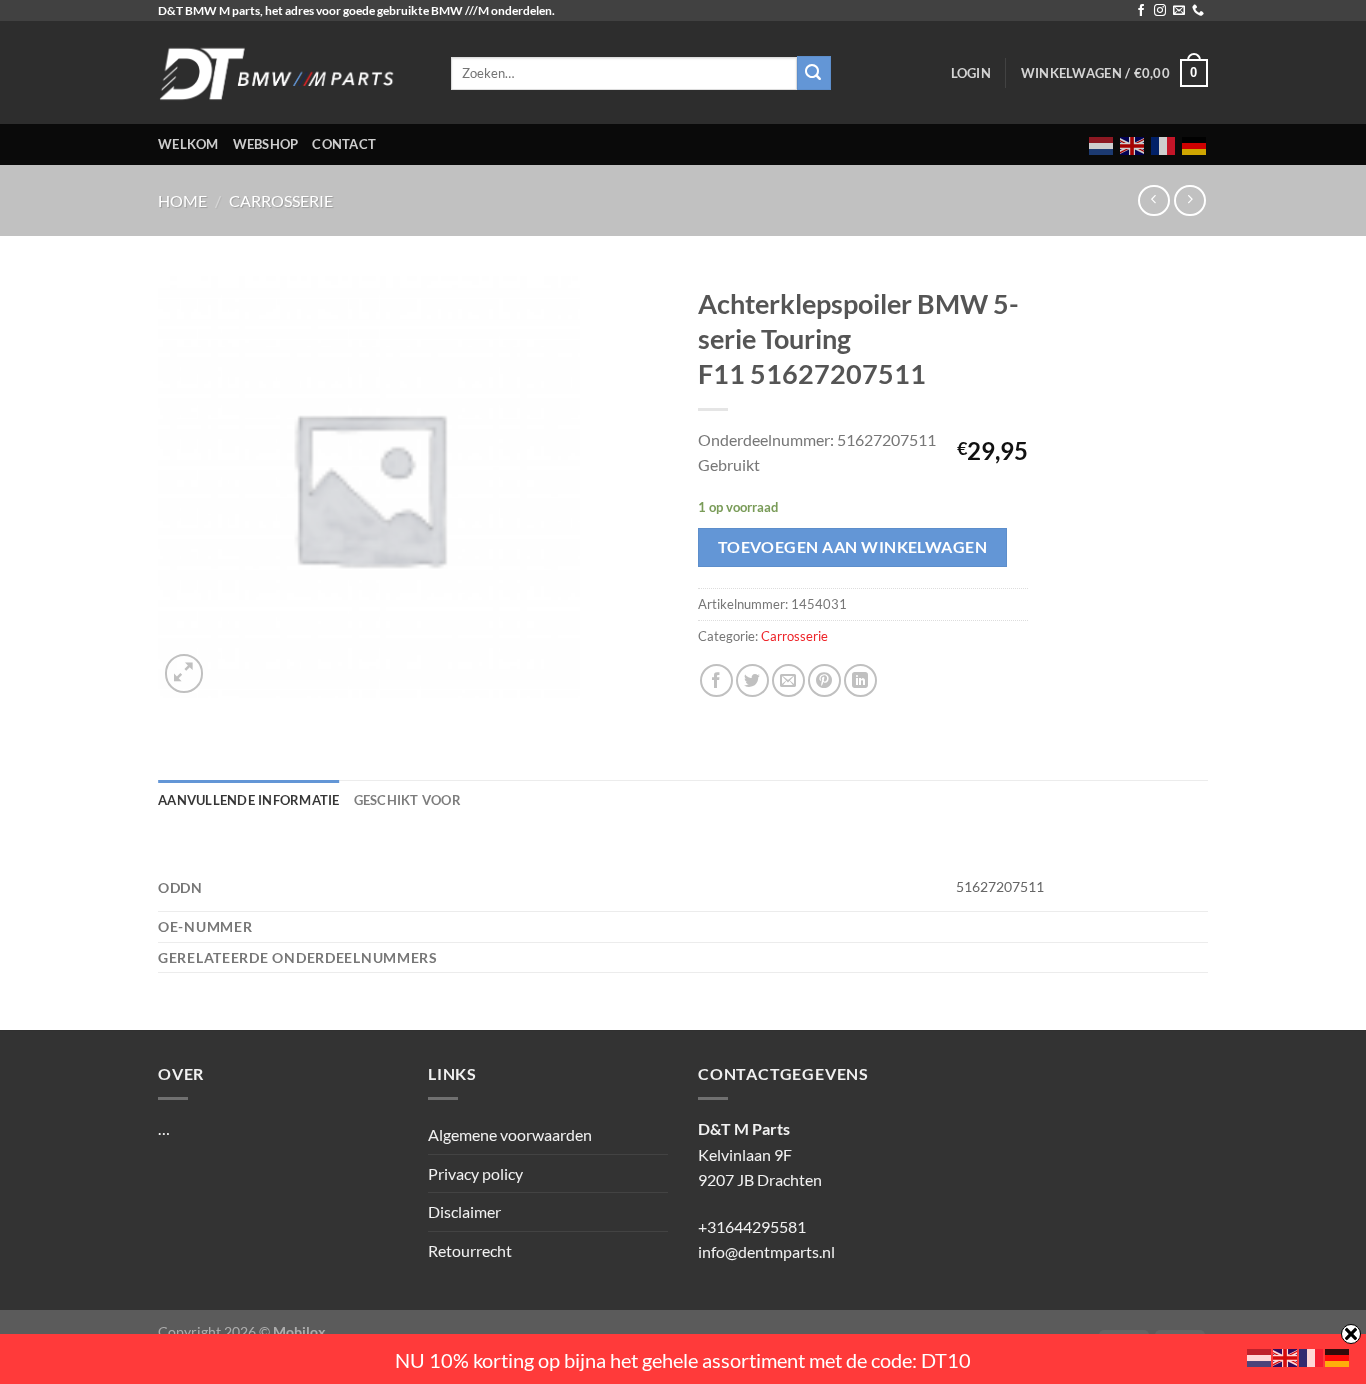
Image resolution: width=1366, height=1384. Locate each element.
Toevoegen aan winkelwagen (853, 547)
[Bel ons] (1198, 11)
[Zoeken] (814, 73)
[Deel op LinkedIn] (860, 680)
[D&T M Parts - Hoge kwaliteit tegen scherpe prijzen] (289, 72)
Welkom (188, 144)
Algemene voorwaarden (510, 1134)
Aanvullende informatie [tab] (249, 800)
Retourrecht (470, 1250)
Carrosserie (281, 200)
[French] (1164, 144)
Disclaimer (464, 1211)
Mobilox (299, 1331)
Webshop (266, 144)
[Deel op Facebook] (716, 680)
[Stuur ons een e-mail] (1179, 11)
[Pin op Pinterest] (824, 680)
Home (182, 200)
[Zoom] (184, 673)
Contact (344, 144)
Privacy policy (475, 1173)
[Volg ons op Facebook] (1141, 11)
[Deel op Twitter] (752, 680)
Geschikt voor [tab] (407, 800)
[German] (1195, 144)
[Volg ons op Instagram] (1160, 11)
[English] (1133, 144)
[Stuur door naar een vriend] (788, 680)
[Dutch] (1102, 144)
